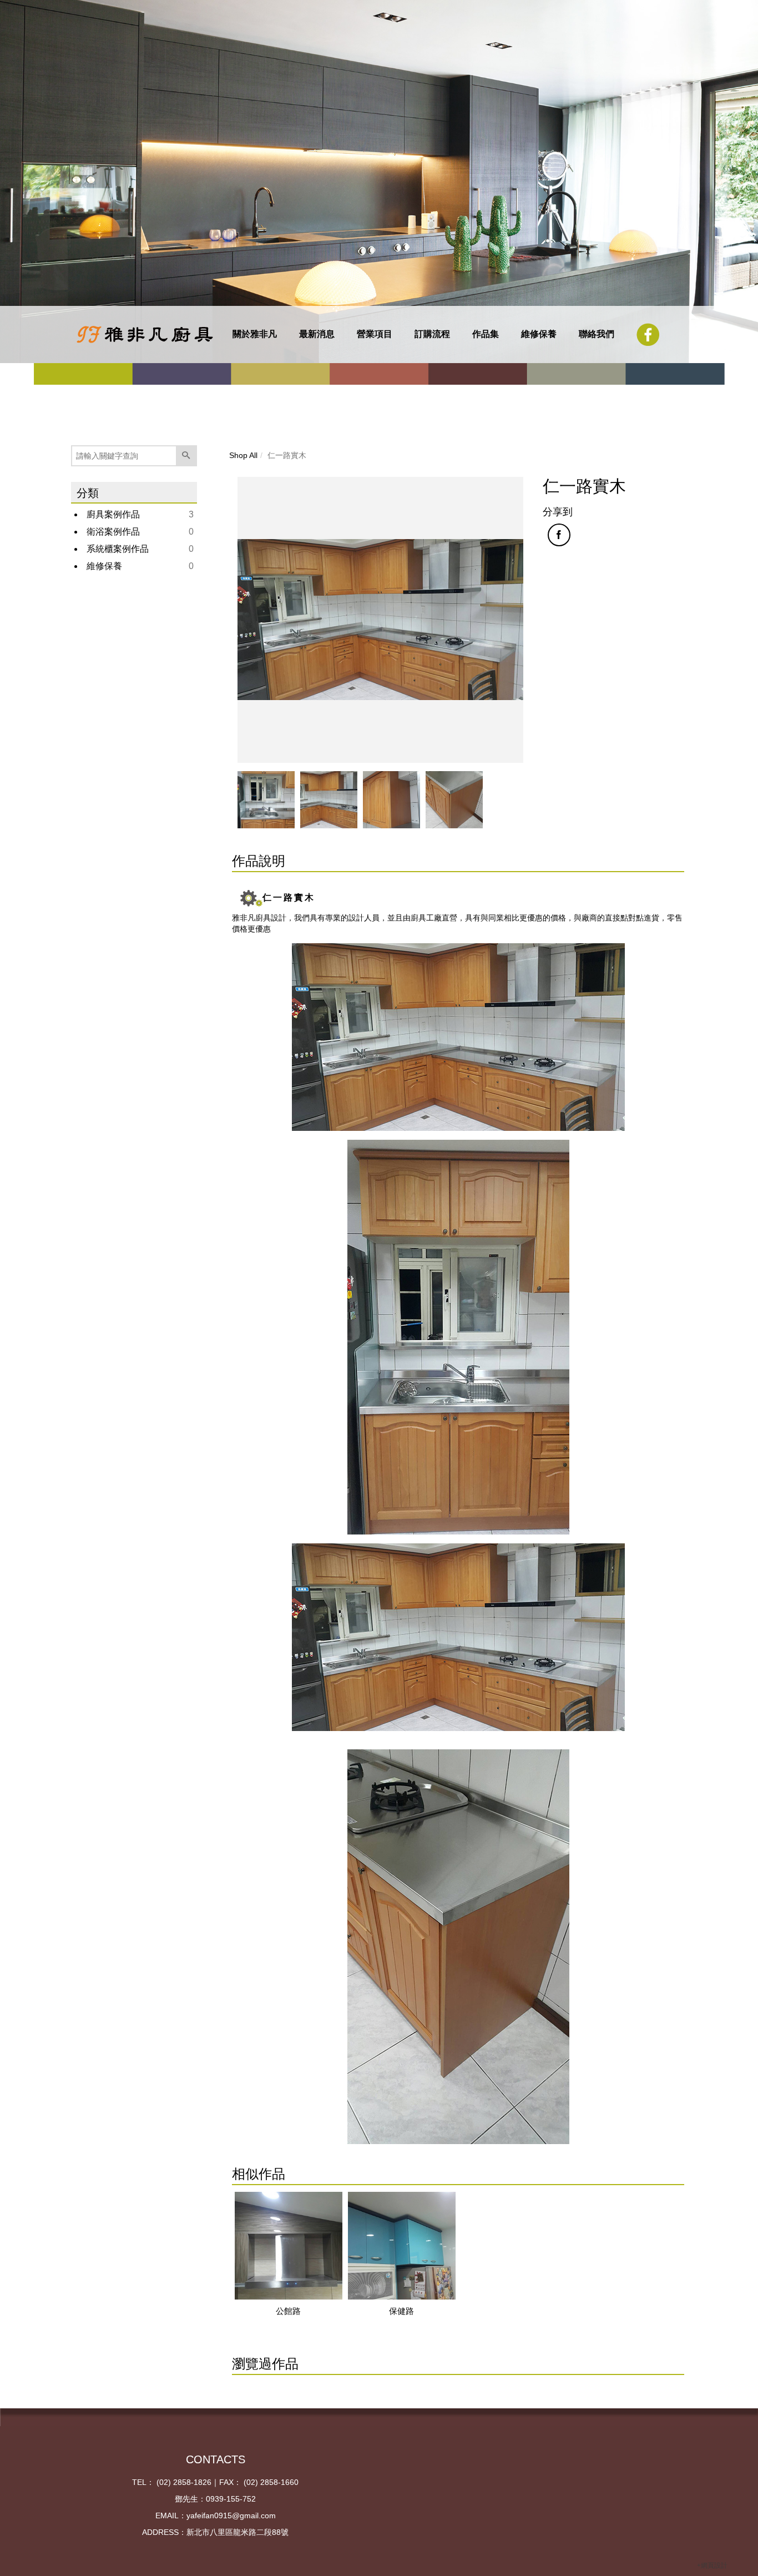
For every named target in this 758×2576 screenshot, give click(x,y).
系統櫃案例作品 (118, 549)
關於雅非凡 (255, 334)
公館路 (288, 2311)
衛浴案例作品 (113, 532)
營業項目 (375, 334)
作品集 (486, 334)
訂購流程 (432, 334)
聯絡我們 (597, 334)
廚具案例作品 (113, 514)
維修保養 (539, 334)
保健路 (401, 2311)
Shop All (243, 455)
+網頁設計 (712, 2565)
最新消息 (317, 334)
